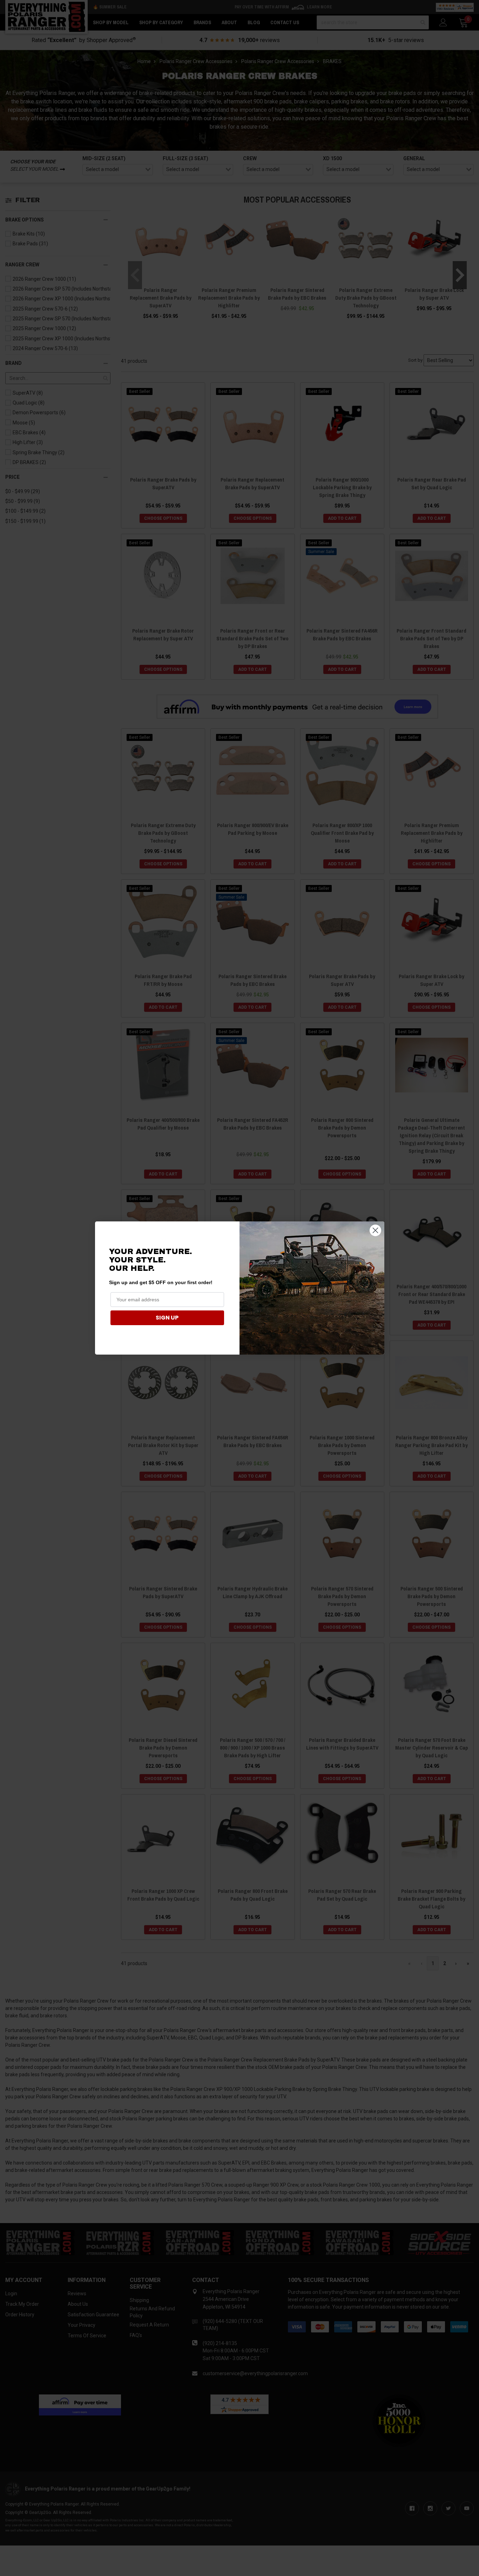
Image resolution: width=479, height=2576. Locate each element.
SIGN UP (167, 1318)
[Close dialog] (375, 1230)
